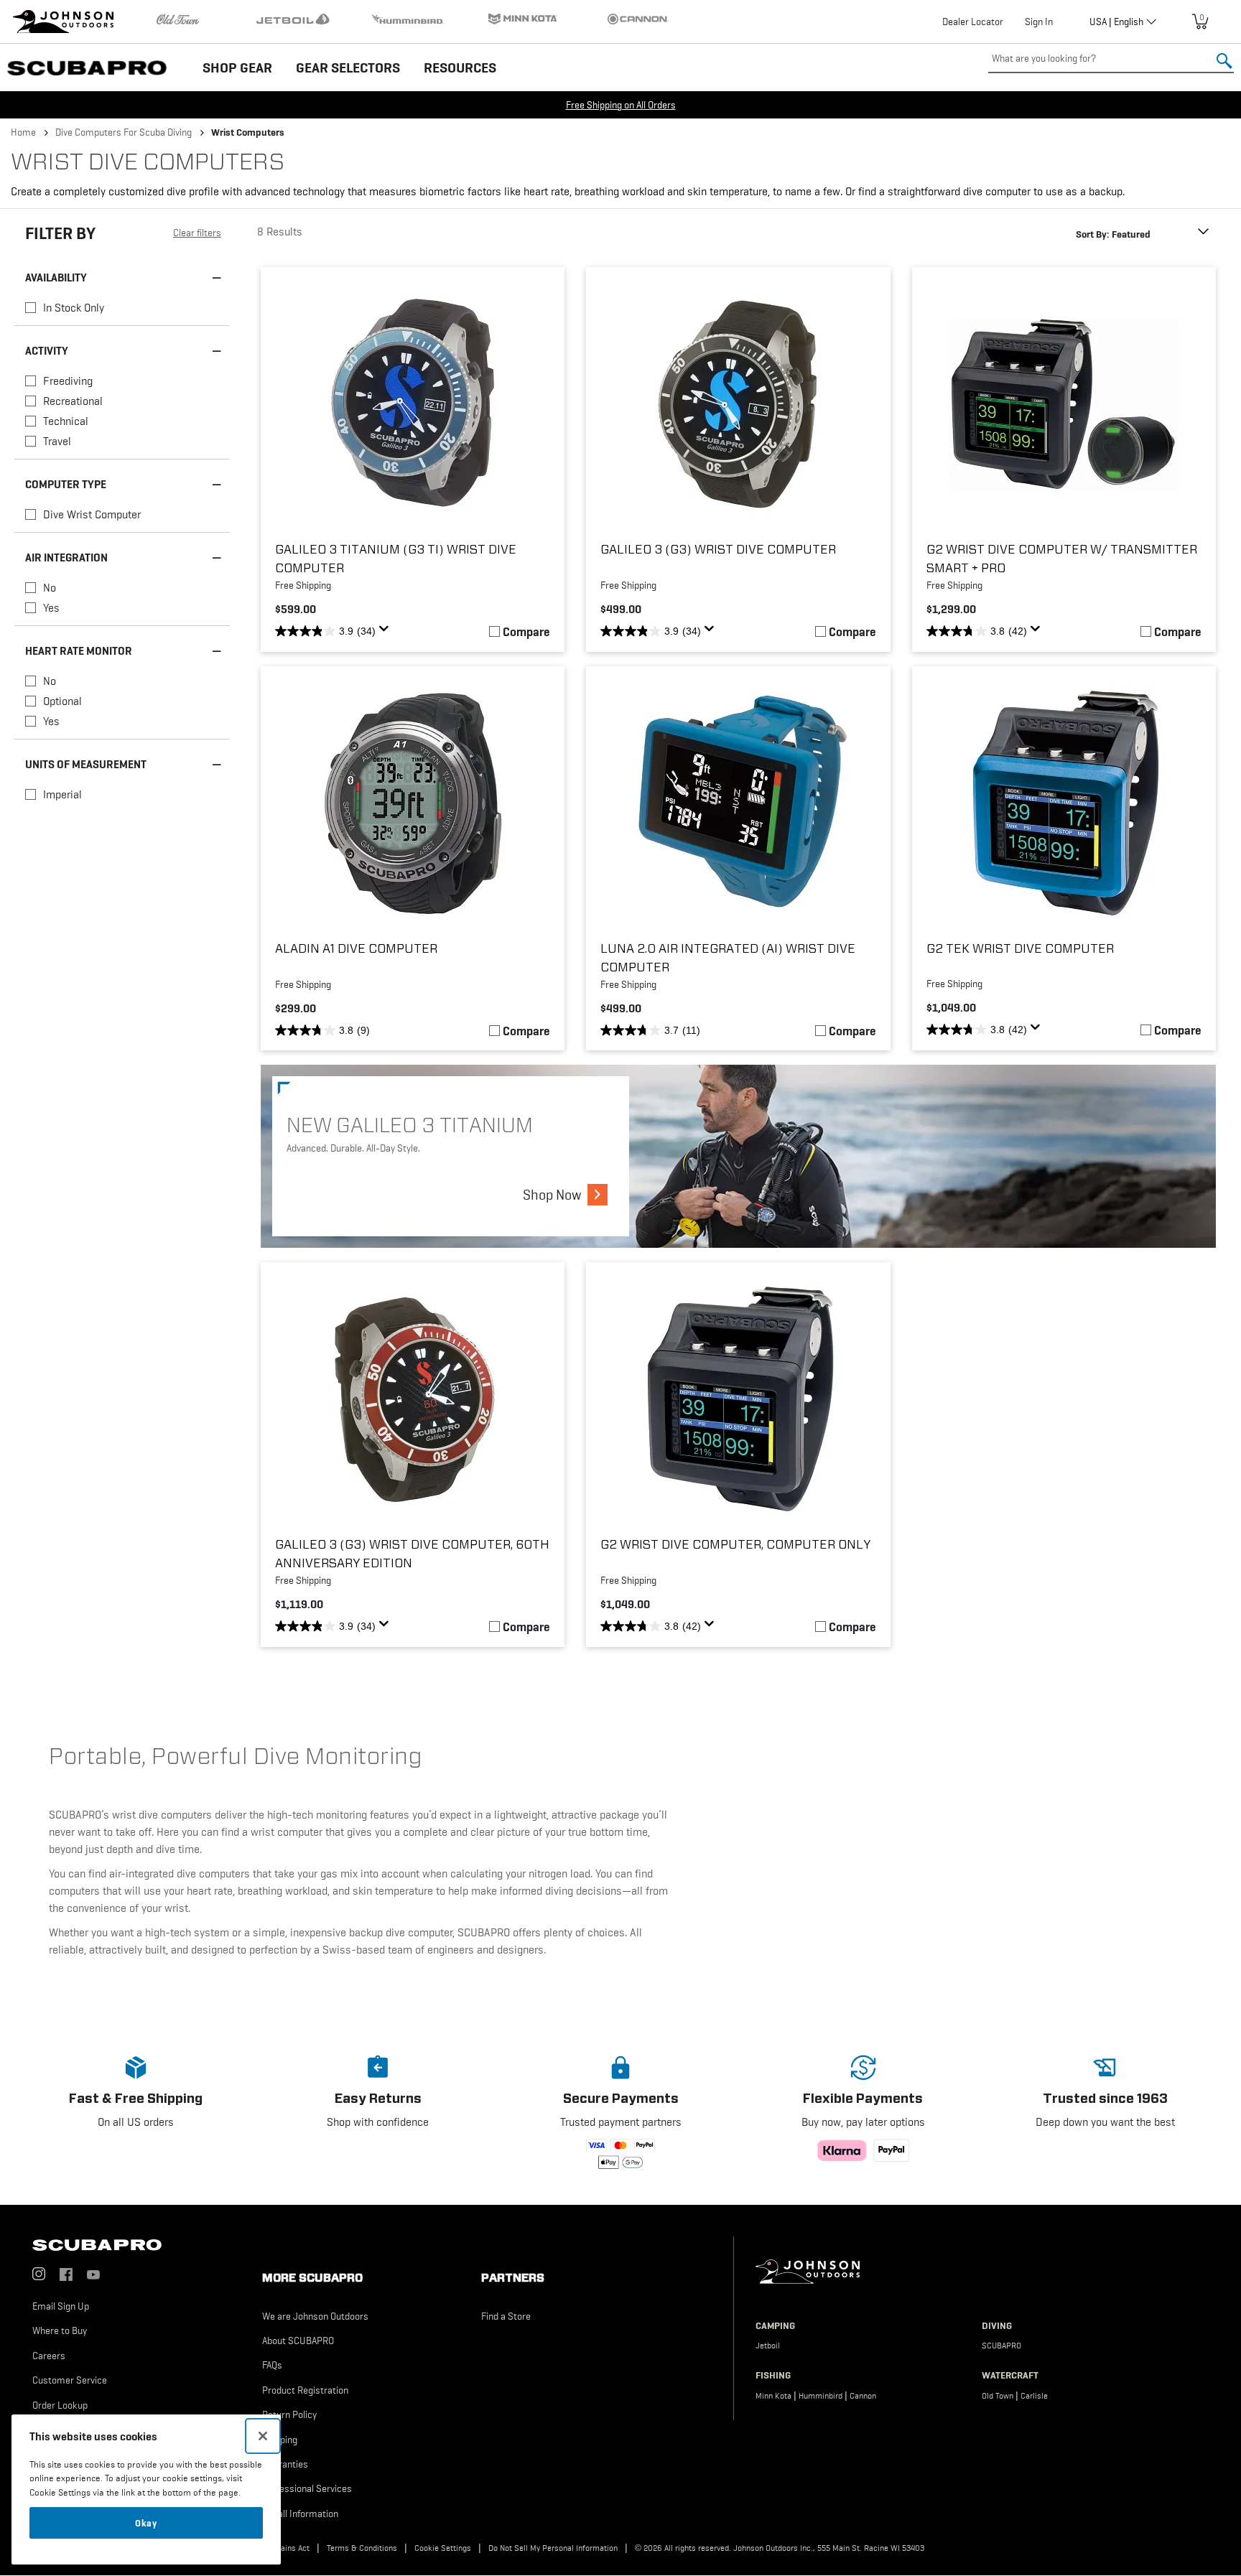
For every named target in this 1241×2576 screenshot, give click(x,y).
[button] (136, 2109)
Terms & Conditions (362, 2548)
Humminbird (821, 2396)
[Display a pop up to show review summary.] (386, 633)
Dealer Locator (973, 22)
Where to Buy (60, 2330)
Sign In (1039, 22)
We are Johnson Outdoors (315, 2316)
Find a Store (506, 2316)
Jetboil (768, 2346)
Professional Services (307, 2488)
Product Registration (305, 2390)
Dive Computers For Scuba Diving (124, 132)
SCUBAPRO (1001, 2346)
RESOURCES (460, 67)
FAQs (272, 2365)
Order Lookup (60, 2405)
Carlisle (1034, 2396)
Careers (49, 2356)
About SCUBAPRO (298, 2341)
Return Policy (289, 2414)
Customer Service (70, 2380)
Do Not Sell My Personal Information (553, 2548)
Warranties (285, 2464)
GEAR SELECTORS (348, 67)
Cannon (863, 2396)
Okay (146, 2523)
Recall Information (300, 2514)
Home (23, 132)
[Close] (263, 2436)
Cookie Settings (443, 2548)
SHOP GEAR (237, 67)
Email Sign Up (61, 2306)
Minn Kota (773, 2396)
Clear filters (197, 233)
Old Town (998, 2396)
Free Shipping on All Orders (621, 105)
